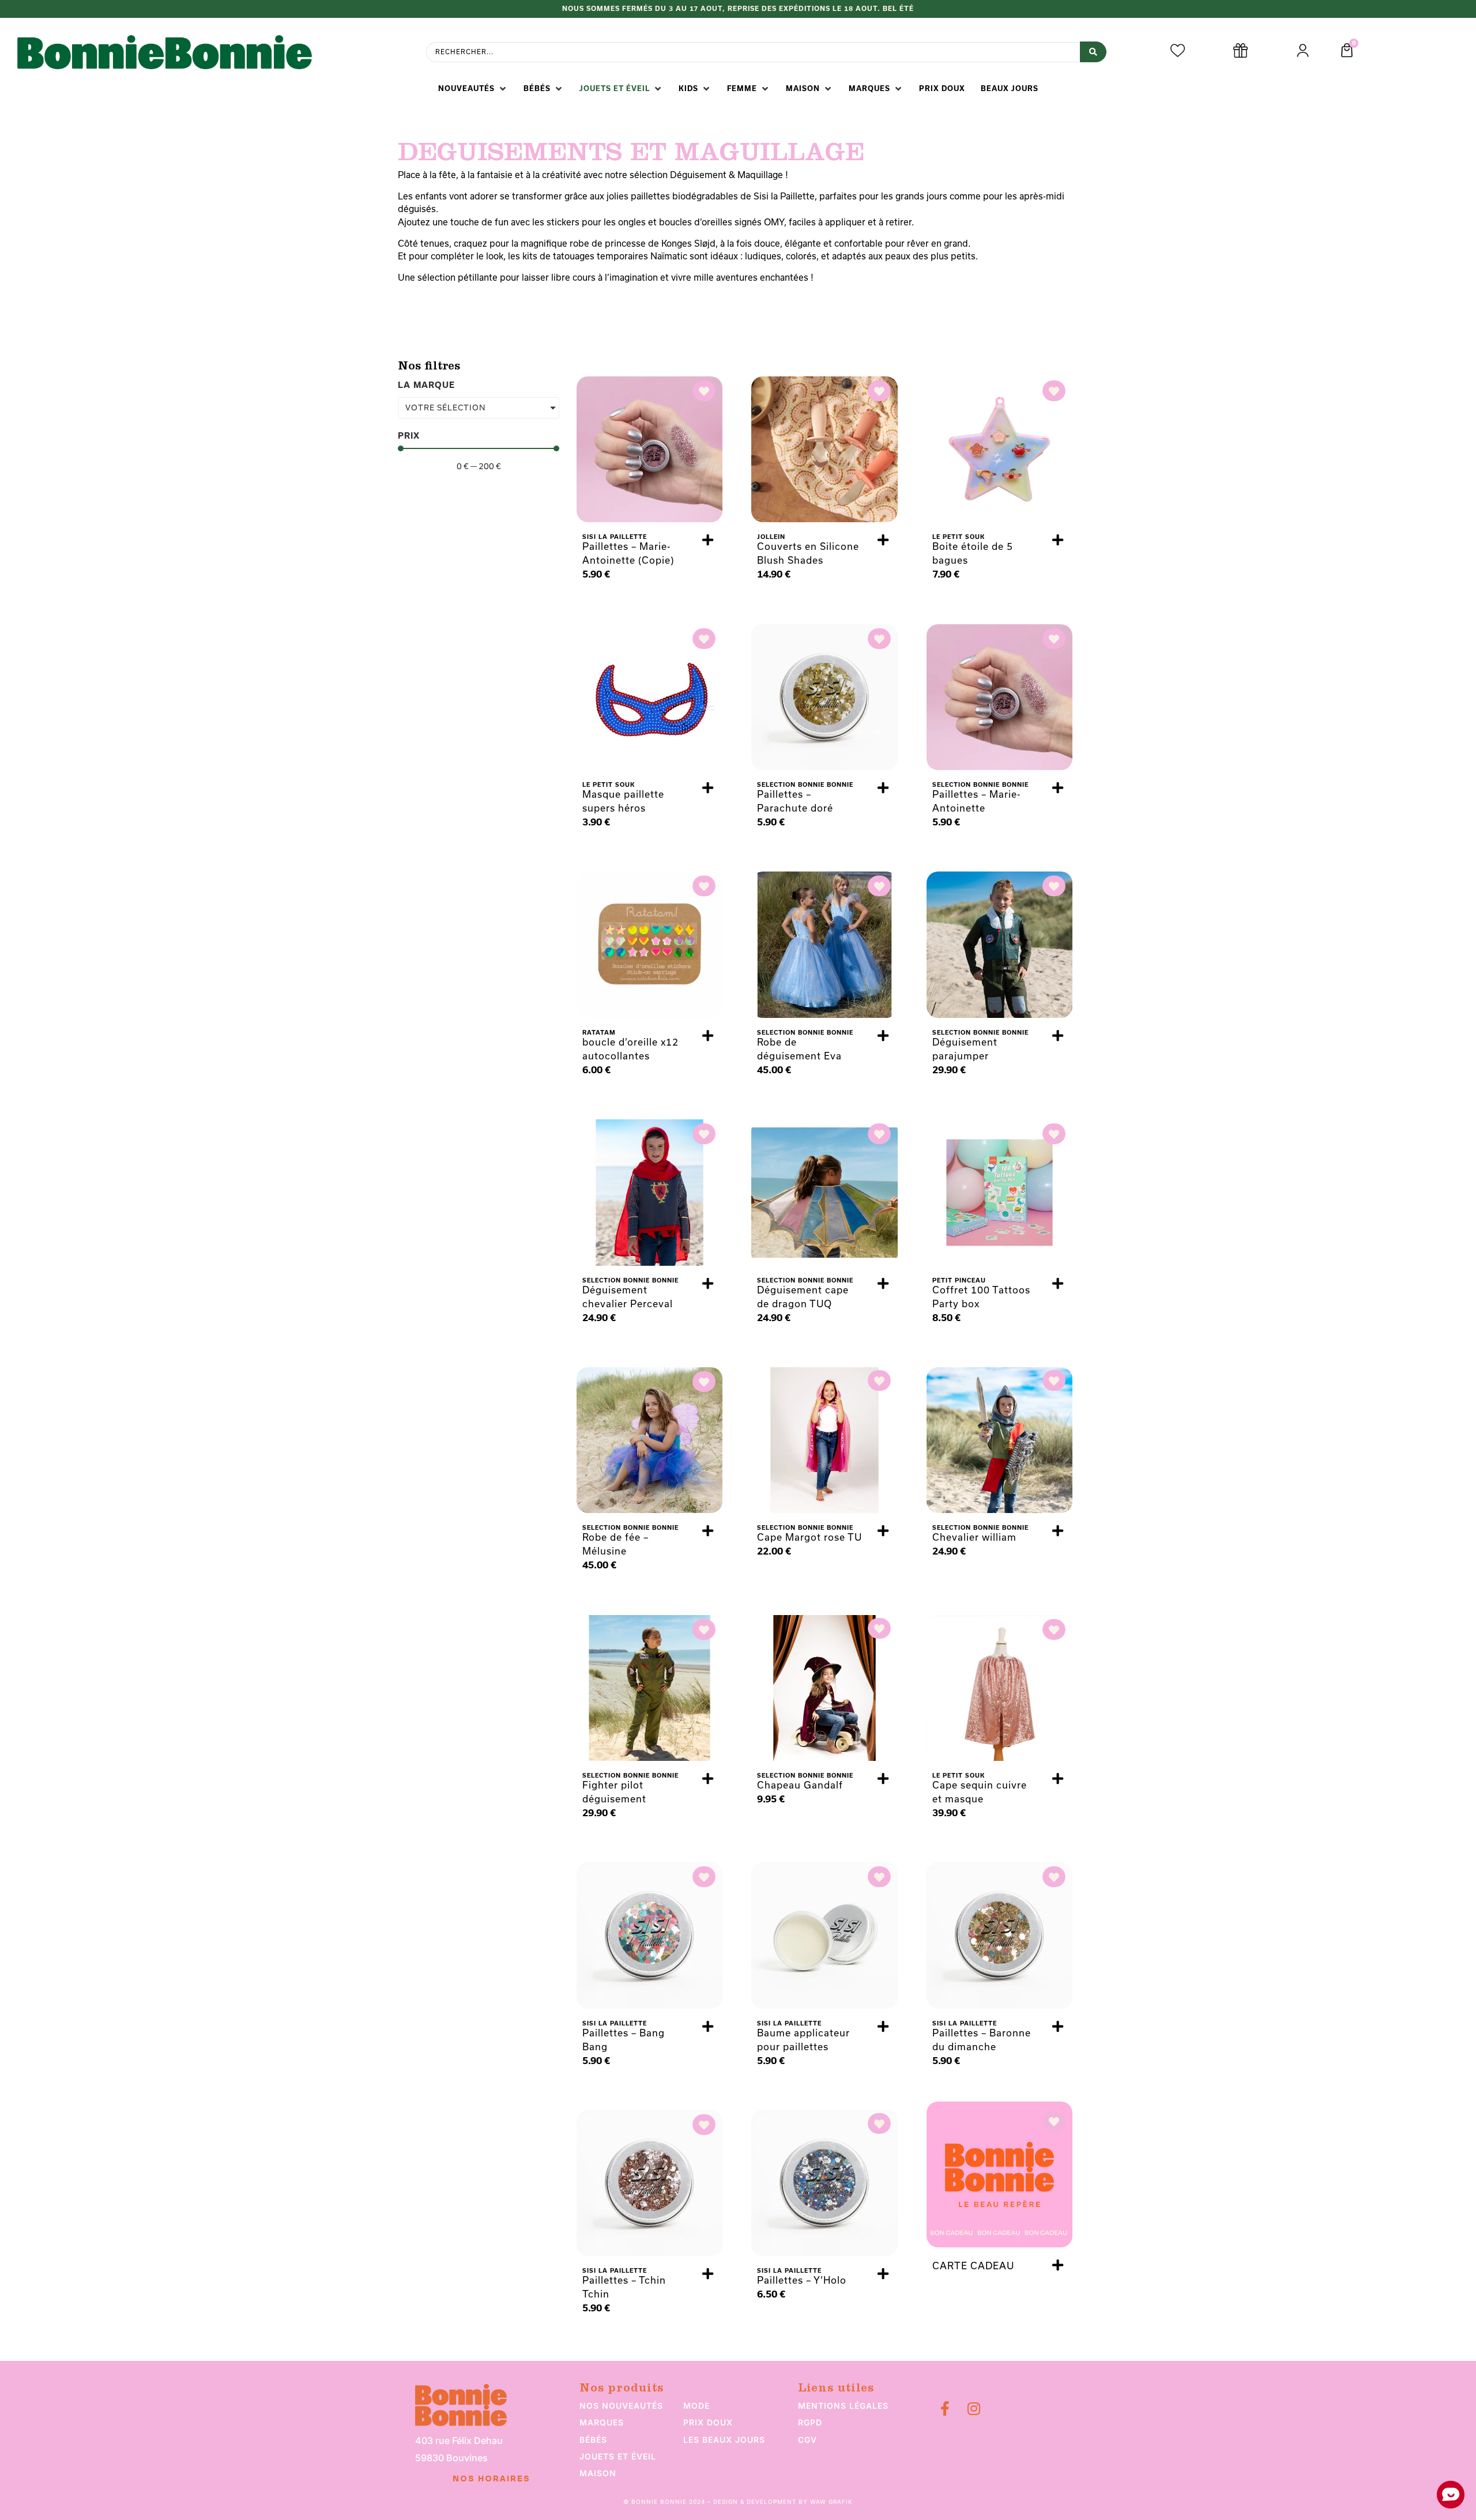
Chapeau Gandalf (800, 1785)
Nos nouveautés (621, 2406)
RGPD (810, 2422)
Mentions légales (843, 2406)
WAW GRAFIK (831, 2502)
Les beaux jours (724, 2440)
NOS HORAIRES (492, 2479)
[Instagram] (974, 2408)
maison (598, 2473)
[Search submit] (1093, 52)
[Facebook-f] (945, 2408)
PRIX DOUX (708, 2422)
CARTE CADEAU (973, 2266)
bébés (593, 2440)
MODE (696, 2406)
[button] (473, 89)
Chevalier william (974, 1537)
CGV (807, 2440)
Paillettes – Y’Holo (802, 2280)
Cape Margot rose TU (809, 1537)
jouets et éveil (618, 2456)
